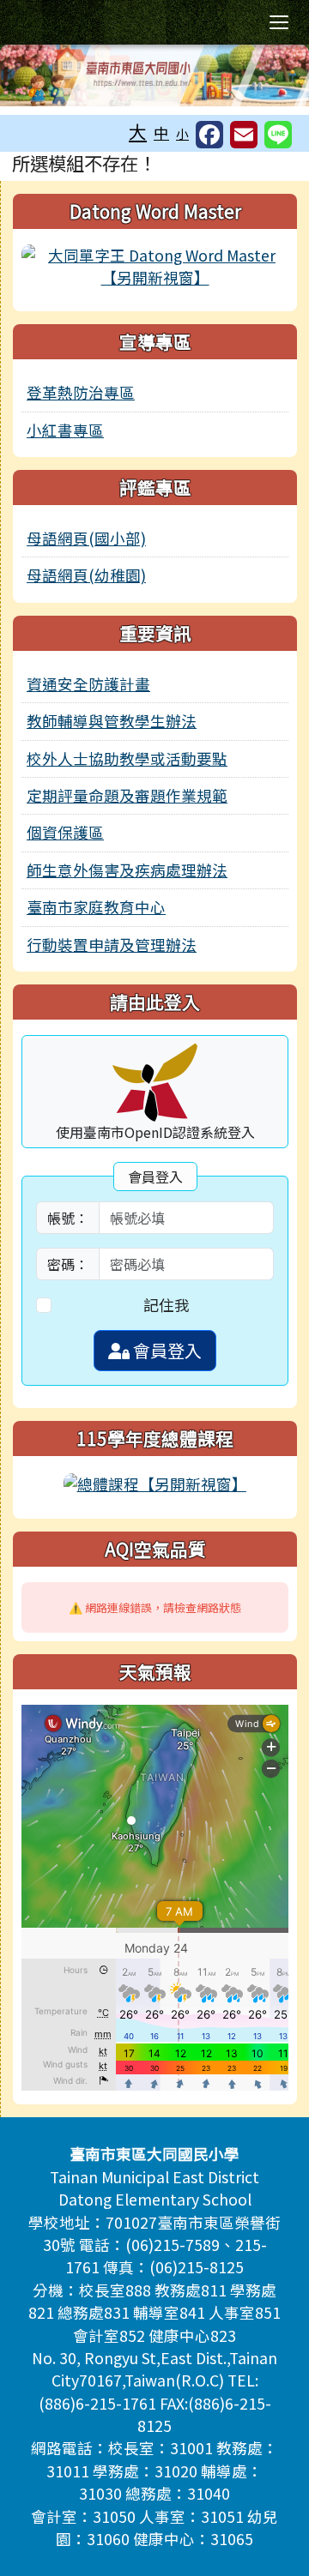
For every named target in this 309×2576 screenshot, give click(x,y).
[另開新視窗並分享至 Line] (278, 135)
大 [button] (138, 131)
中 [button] (161, 132)
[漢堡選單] (279, 22)
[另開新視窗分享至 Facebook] (209, 135)
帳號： (68, 1218)
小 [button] (182, 133)
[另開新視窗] (155, 265)
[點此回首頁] (154, 75)
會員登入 (166, 1350)
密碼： (68, 1264)
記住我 (167, 1305)
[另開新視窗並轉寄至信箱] (244, 135)
